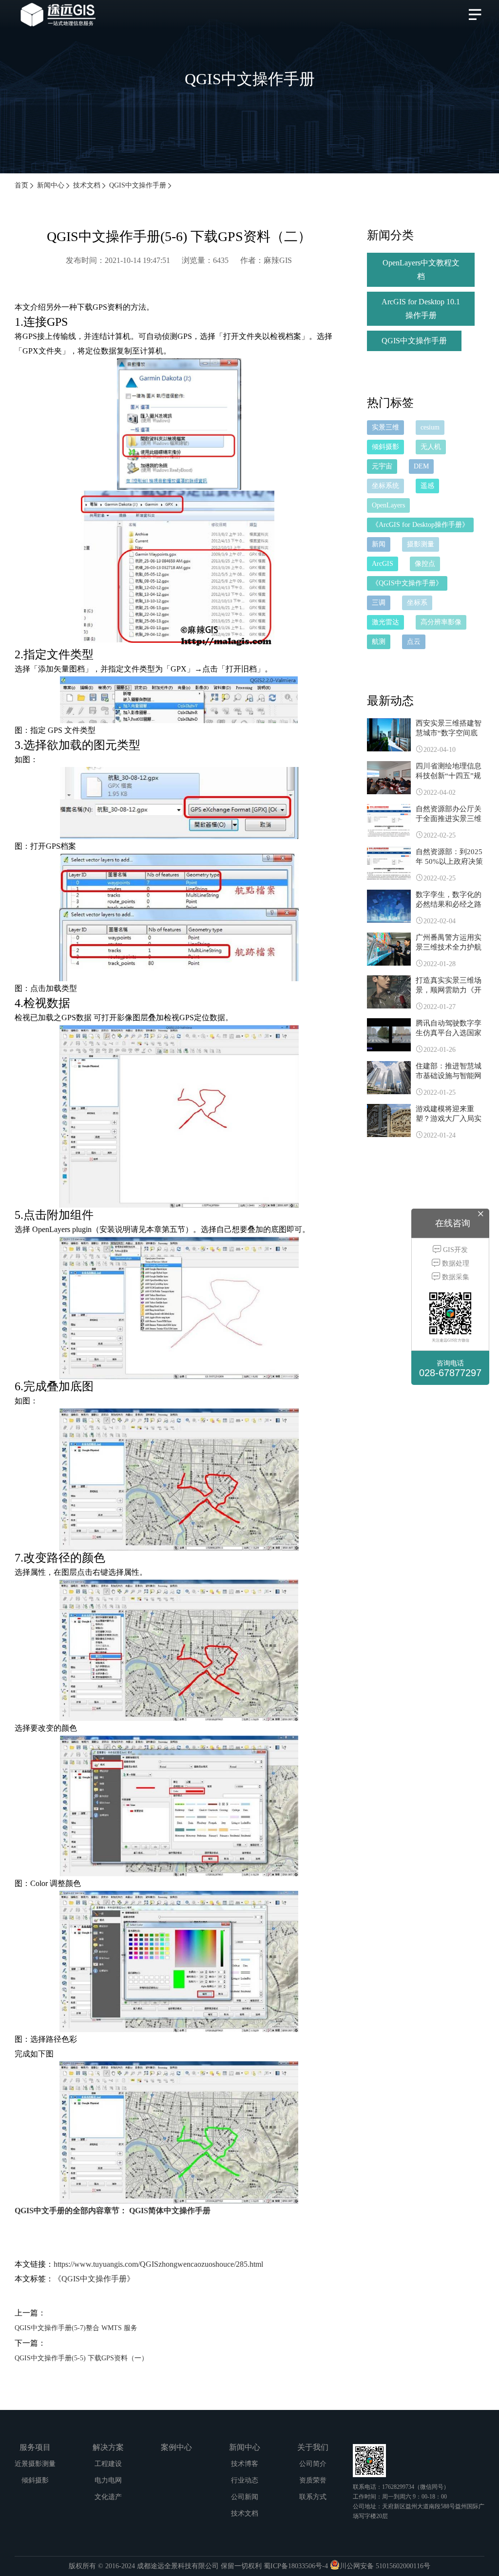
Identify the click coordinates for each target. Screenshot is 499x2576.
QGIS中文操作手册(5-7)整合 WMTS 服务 (76, 2328)
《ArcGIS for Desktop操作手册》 (420, 525)
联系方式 (313, 2497)
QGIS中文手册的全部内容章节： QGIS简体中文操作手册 (113, 2211)
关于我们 (313, 2447)
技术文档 (87, 185)
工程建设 (108, 2464)
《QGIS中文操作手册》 (94, 2279)
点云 (414, 642)
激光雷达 (385, 622)
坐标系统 (385, 486)
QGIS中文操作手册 (138, 185)
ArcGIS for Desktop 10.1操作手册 (421, 308)
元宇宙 (382, 466)
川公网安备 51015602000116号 (385, 2566)
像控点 (425, 564)
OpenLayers (388, 505)
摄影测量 (421, 544)
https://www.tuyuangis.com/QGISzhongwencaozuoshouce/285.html (158, 2264)
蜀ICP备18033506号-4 (296, 2566)
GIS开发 (454, 1250)
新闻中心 (51, 185)
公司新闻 (245, 2497)
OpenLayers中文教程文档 (421, 270)
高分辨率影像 (441, 622)
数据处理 (455, 1263)
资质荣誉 (313, 2480)
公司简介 (313, 2464)
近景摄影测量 (35, 2464)
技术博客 (245, 2464)
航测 (379, 642)
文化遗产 (108, 2497)
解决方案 (108, 2447)
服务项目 (35, 2447)
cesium (430, 427)
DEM (421, 466)
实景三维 (385, 427)
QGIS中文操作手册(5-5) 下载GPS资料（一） (81, 2358)
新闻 (379, 544)
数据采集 (455, 1277)
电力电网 (108, 2480)
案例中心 (176, 2447)
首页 (21, 185)
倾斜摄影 (385, 447)
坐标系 (417, 603)
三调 (379, 603)
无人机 (431, 447)
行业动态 (245, 2480)
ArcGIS (383, 564)
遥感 (427, 486)
